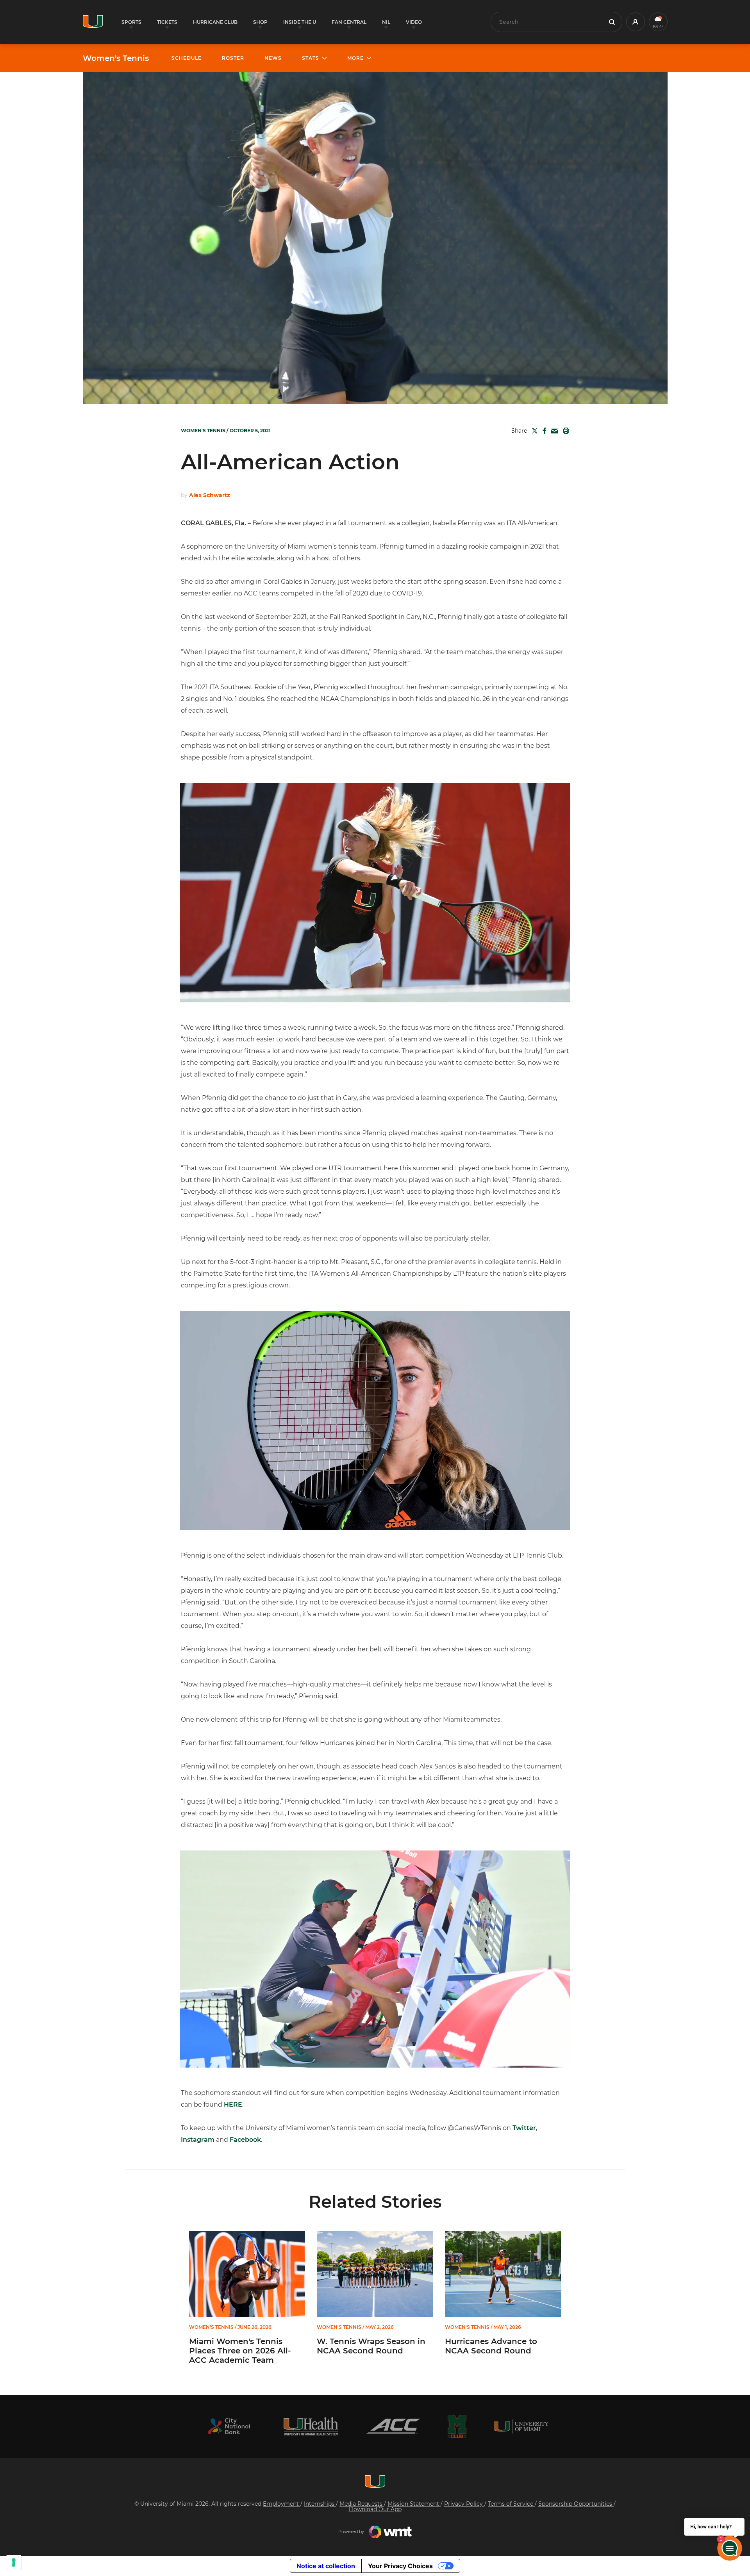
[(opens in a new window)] (229, 2426)
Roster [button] (233, 58)
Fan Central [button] (349, 22)
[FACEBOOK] (543, 431)
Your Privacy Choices (400, 2566)
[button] (636, 22)
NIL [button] (386, 22)
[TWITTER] (533, 431)
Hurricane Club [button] (215, 22)
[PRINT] (564, 431)
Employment (282, 2504)
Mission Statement (414, 2504)
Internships (320, 2504)
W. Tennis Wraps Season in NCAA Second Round (371, 2346)
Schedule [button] (187, 58)
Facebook (245, 2140)
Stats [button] (311, 58)
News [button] (273, 58)
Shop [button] (260, 22)
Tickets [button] (167, 22)
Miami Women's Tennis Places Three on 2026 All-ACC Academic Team (240, 2351)
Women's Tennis (116, 58)
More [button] (355, 58)
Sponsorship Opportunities (576, 2504)
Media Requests (362, 2504)
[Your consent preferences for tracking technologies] (14, 2562)
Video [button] (414, 22)
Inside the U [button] (300, 22)
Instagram (198, 2140)
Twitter (524, 2128)
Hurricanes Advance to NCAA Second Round (491, 2346)
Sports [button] (131, 22)
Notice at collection (326, 2566)
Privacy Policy (464, 2504)
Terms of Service (511, 2504)
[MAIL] (553, 431)
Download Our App (375, 2509)
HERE (233, 2104)
